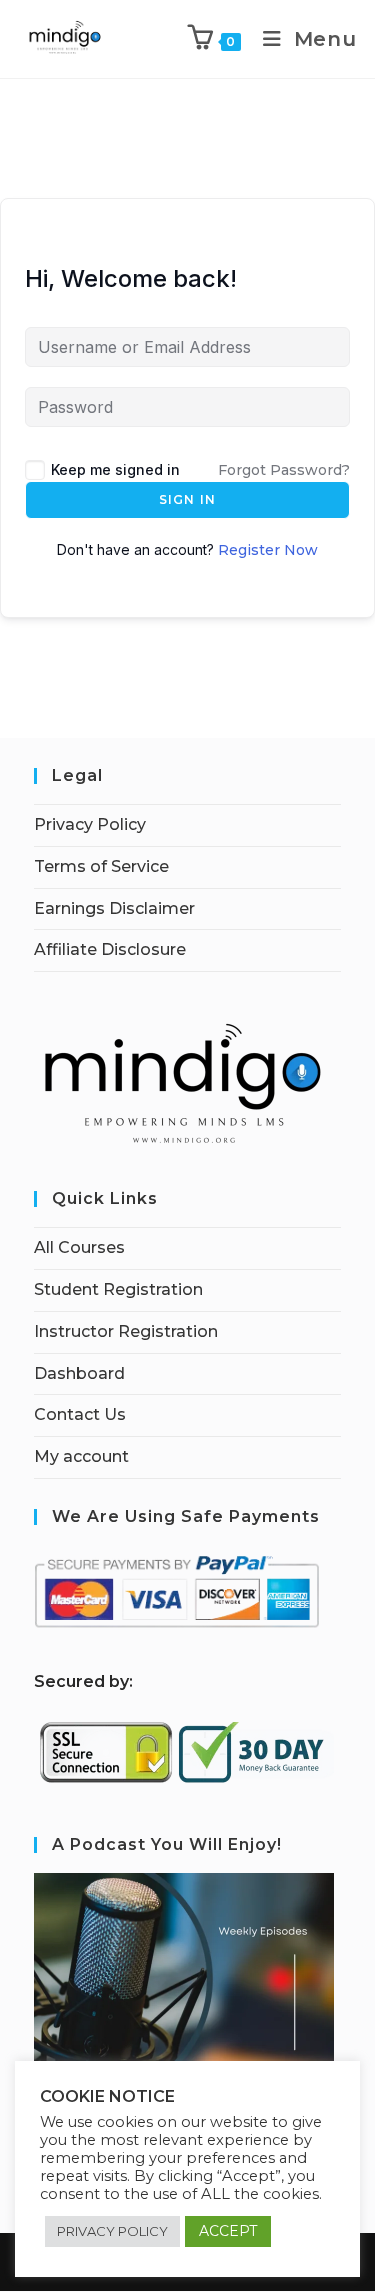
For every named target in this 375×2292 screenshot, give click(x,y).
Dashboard (79, 1373)
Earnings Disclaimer (114, 908)
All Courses (79, 1247)
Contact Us (80, 1414)
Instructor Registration (126, 1331)
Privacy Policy (90, 824)
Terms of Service (101, 866)
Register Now (268, 550)
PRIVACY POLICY (112, 2231)
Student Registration (118, 1289)
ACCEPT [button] (228, 2231)
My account (81, 1456)
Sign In (187, 499)
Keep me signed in (115, 469)
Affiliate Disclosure (110, 949)
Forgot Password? (284, 470)
